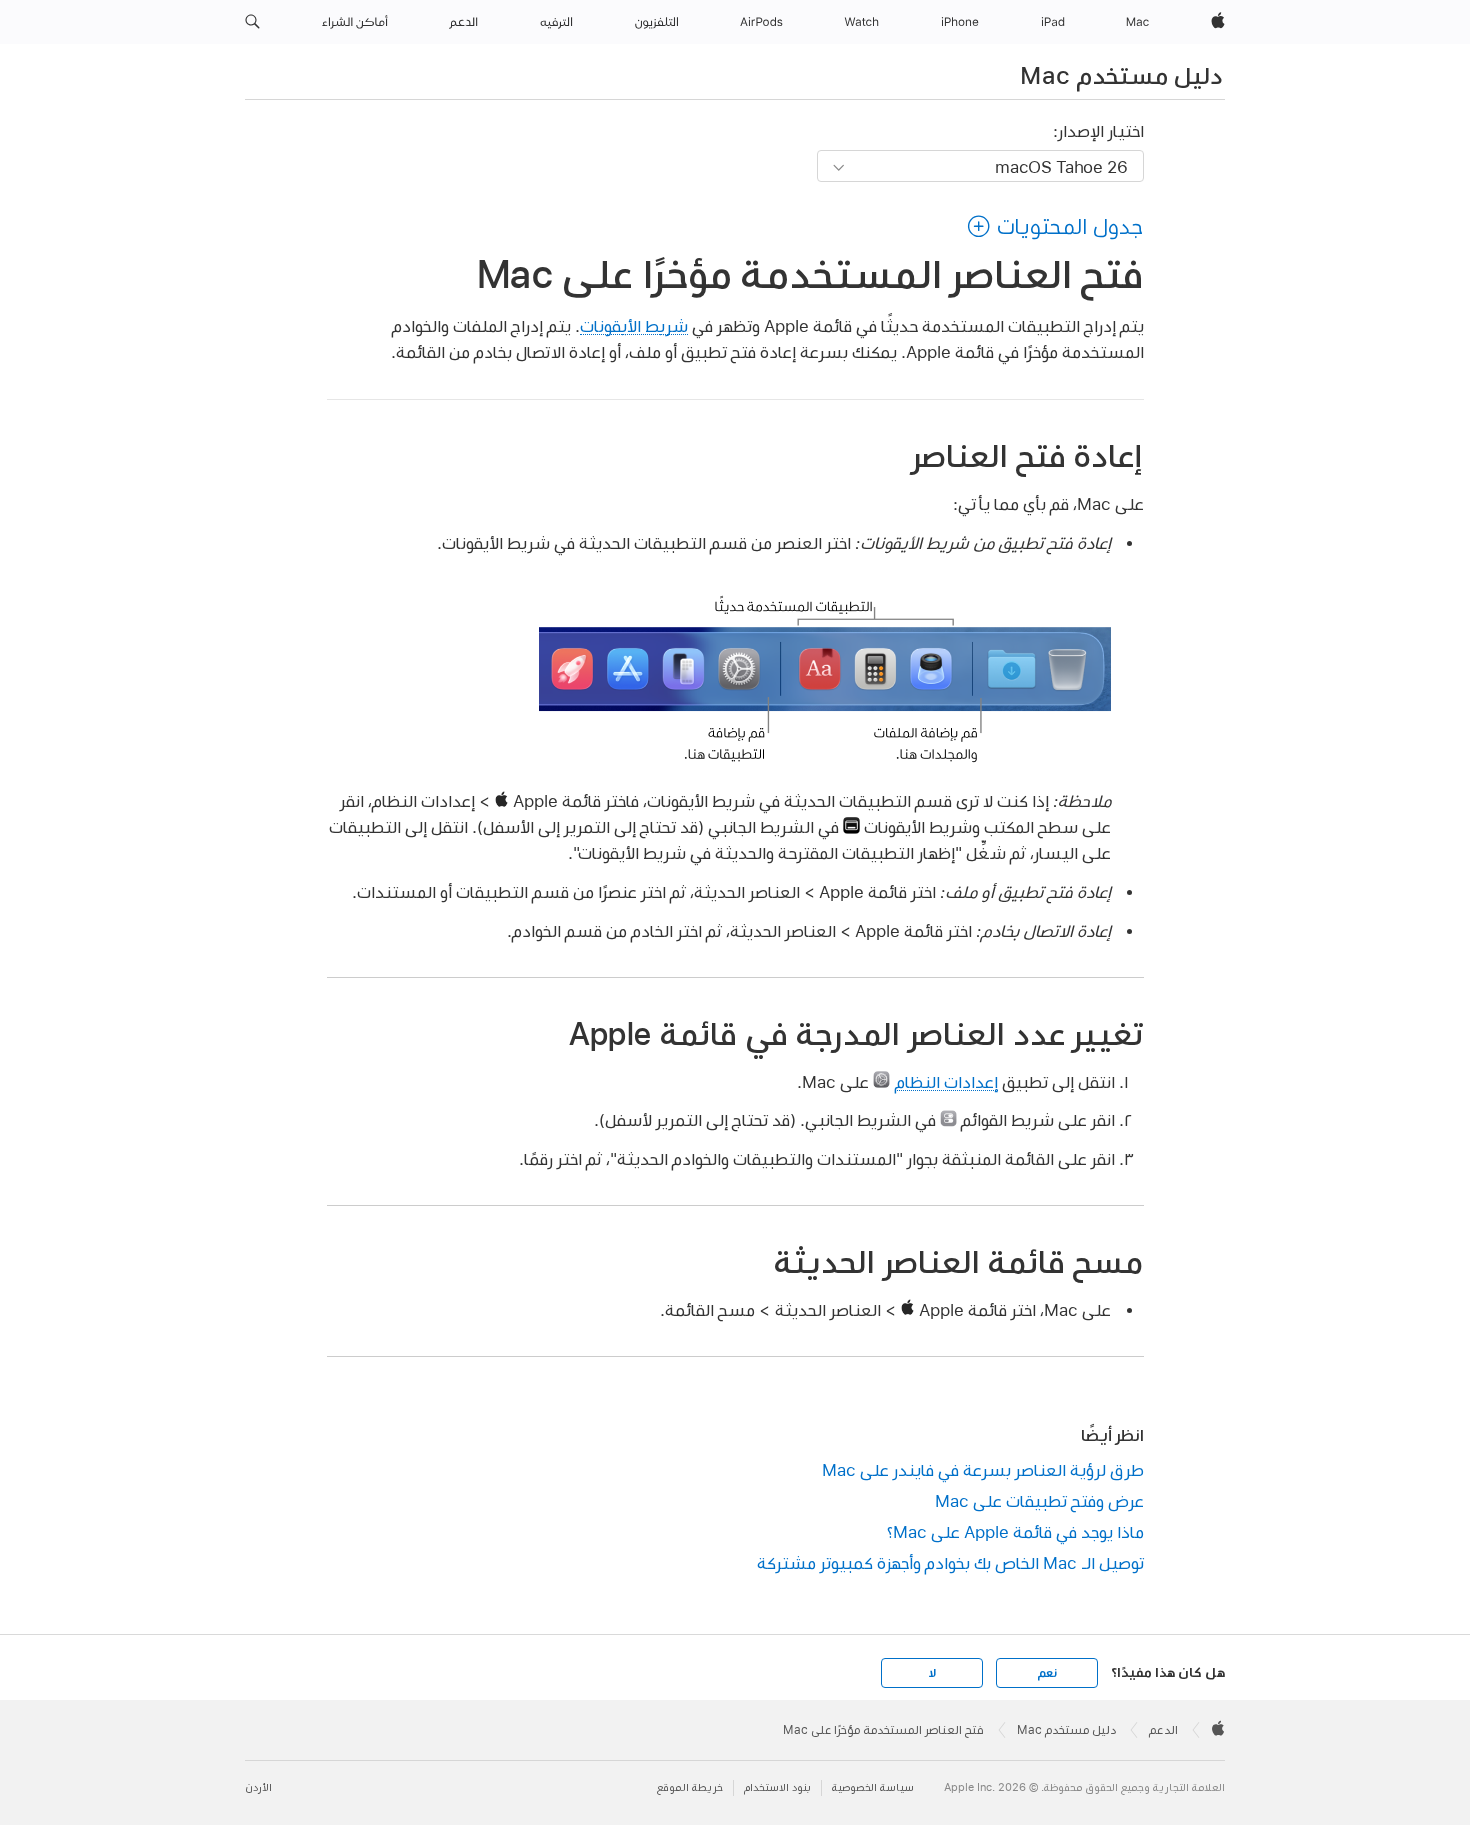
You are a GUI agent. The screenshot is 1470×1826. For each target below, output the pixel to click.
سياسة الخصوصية (873, 1787)
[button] (252, 22)
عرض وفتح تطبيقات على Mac (1039, 1500)
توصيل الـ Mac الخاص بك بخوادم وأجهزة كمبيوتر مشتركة (950, 1562)
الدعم (1163, 1730)
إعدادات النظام (946, 1081)
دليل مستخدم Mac (1121, 75)
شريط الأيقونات (634, 325)
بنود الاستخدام (777, 1787)
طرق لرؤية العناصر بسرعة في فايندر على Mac (983, 1469)
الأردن (258, 1787)
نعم (1047, 1673)
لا (932, 1673)
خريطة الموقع (690, 1787)
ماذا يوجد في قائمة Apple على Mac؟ (1015, 1531)
